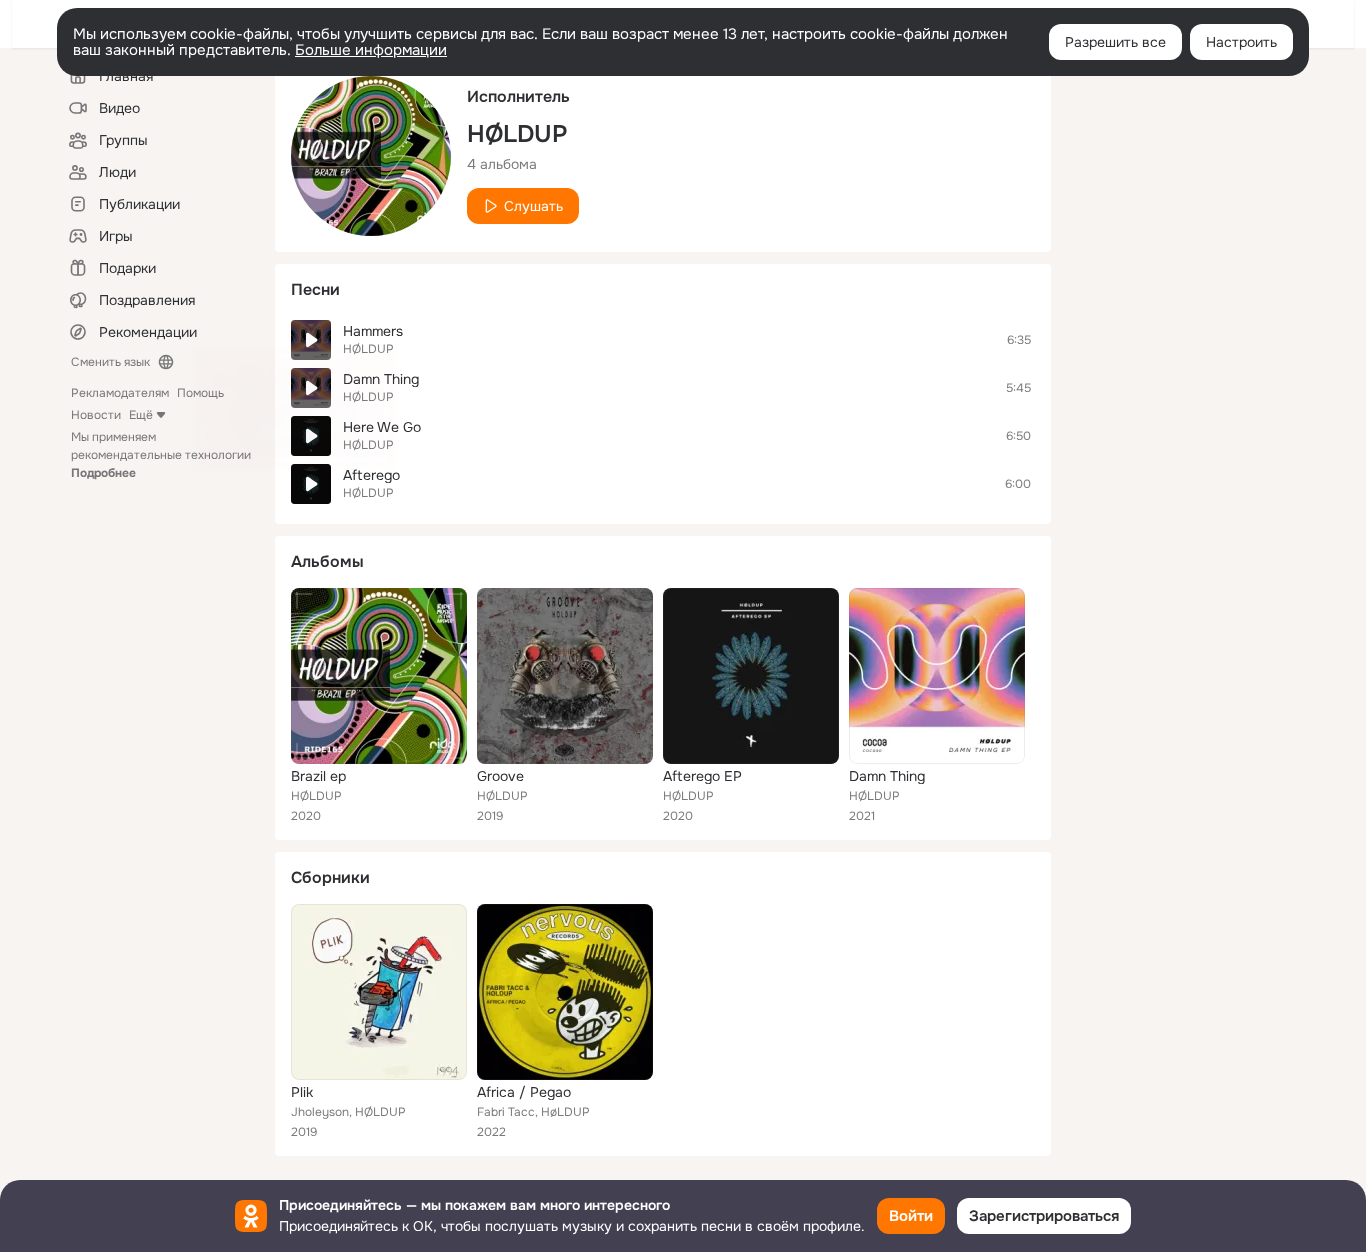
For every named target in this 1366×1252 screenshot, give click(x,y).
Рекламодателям (120, 393)
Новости (96, 415)
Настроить (1241, 42)
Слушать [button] (533, 206)
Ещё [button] (141, 415)
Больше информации (371, 50)
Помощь (200, 393)
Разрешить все (1115, 42)
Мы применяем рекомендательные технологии (161, 455)
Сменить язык (110, 362)
